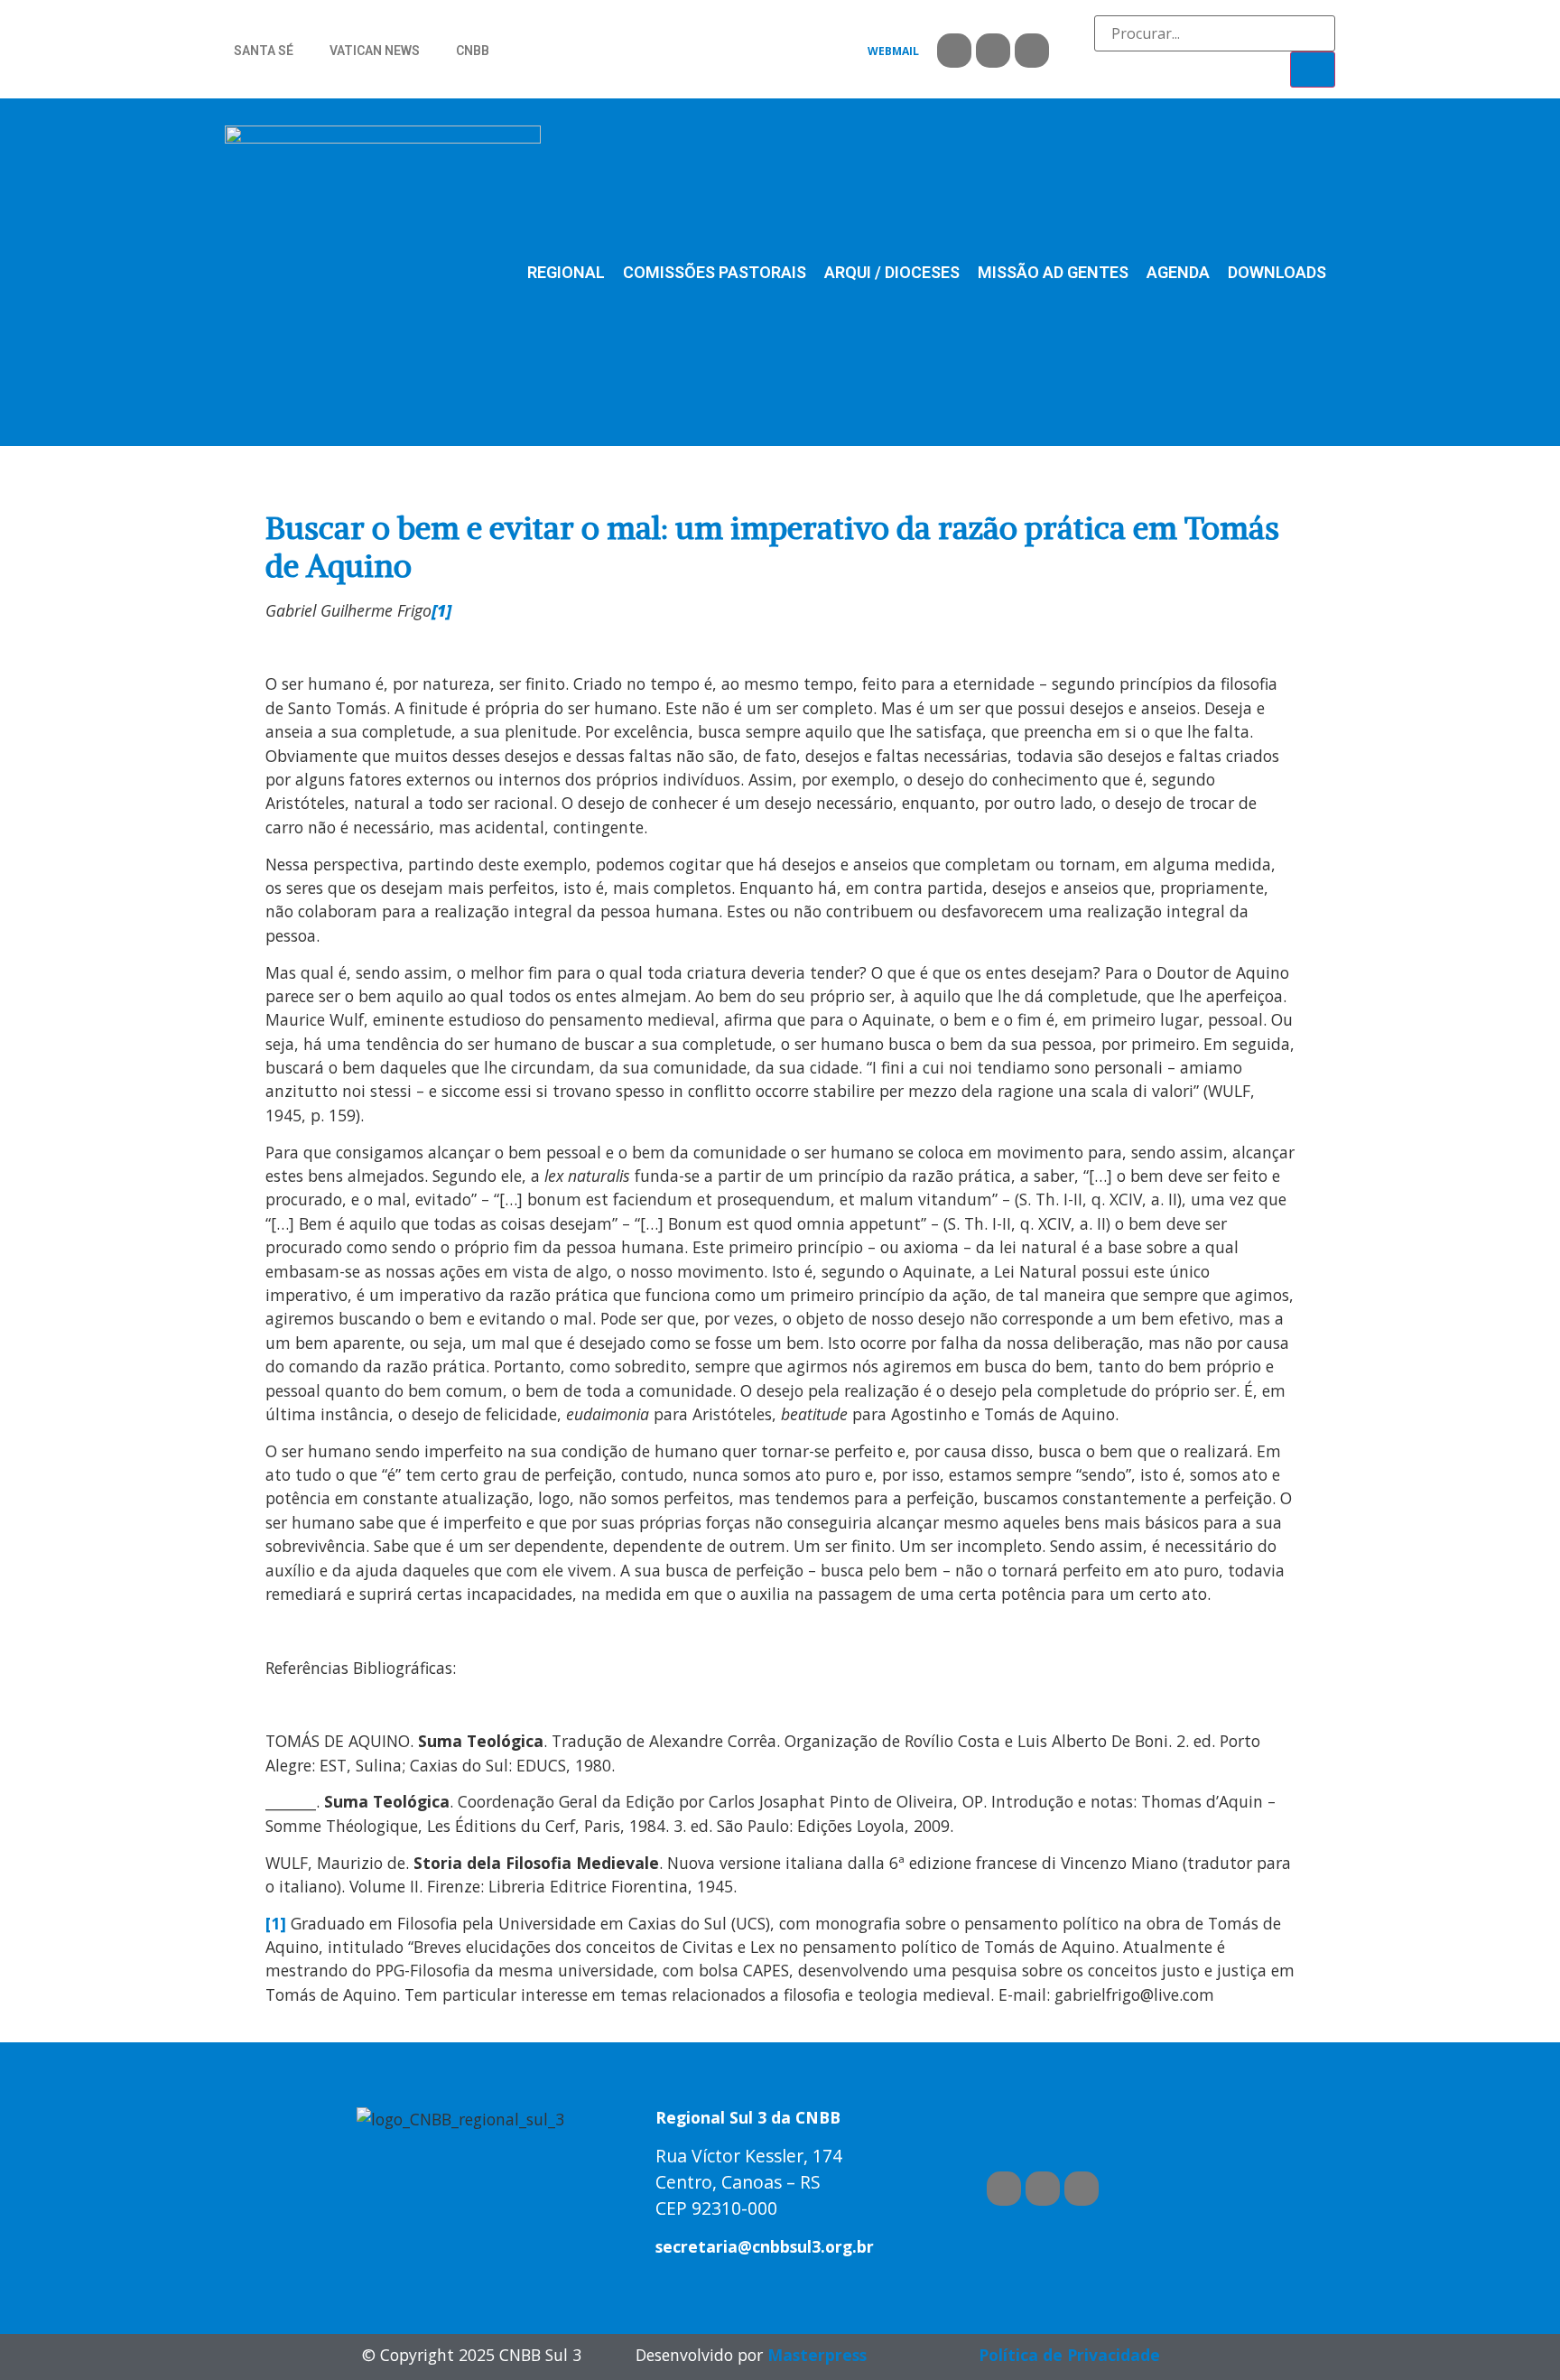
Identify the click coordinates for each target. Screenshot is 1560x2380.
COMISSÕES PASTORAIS (715, 272)
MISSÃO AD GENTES (1053, 272)
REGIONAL (566, 272)
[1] (276, 1923)
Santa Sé (264, 51)
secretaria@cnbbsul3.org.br (765, 2246)
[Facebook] (954, 51)
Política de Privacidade (1069, 2355)
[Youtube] (993, 51)
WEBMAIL (893, 51)
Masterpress (817, 2355)
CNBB (473, 51)
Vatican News (375, 51)
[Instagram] (1032, 51)
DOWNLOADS (1277, 272)
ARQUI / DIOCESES (892, 272)
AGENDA (1178, 272)
